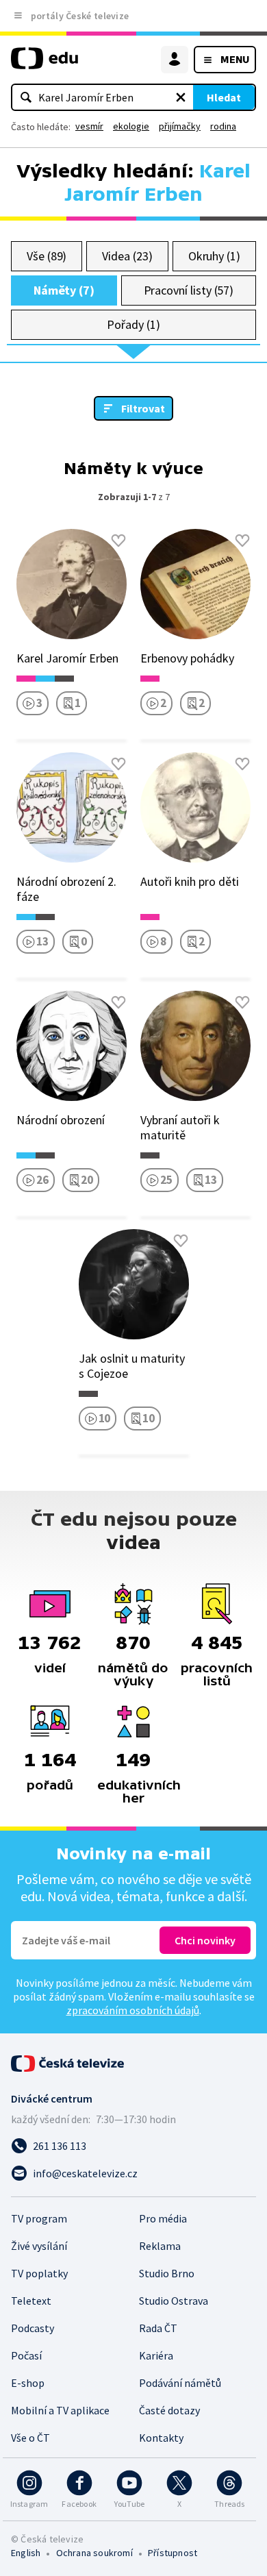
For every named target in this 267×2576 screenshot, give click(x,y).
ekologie (131, 126)
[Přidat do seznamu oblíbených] (118, 541)
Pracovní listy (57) (189, 290)
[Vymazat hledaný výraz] (181, 97)
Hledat (224, 97)
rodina (223, 126)
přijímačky (180, 126)
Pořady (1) (133, 324)
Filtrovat (143, 408)
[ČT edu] (44, 64)
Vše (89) (47, 256)
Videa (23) (127, 256)
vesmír (89, 126)
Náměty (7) (64, 290)
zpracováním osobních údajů (133, 2010)
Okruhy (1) (214, 256)
